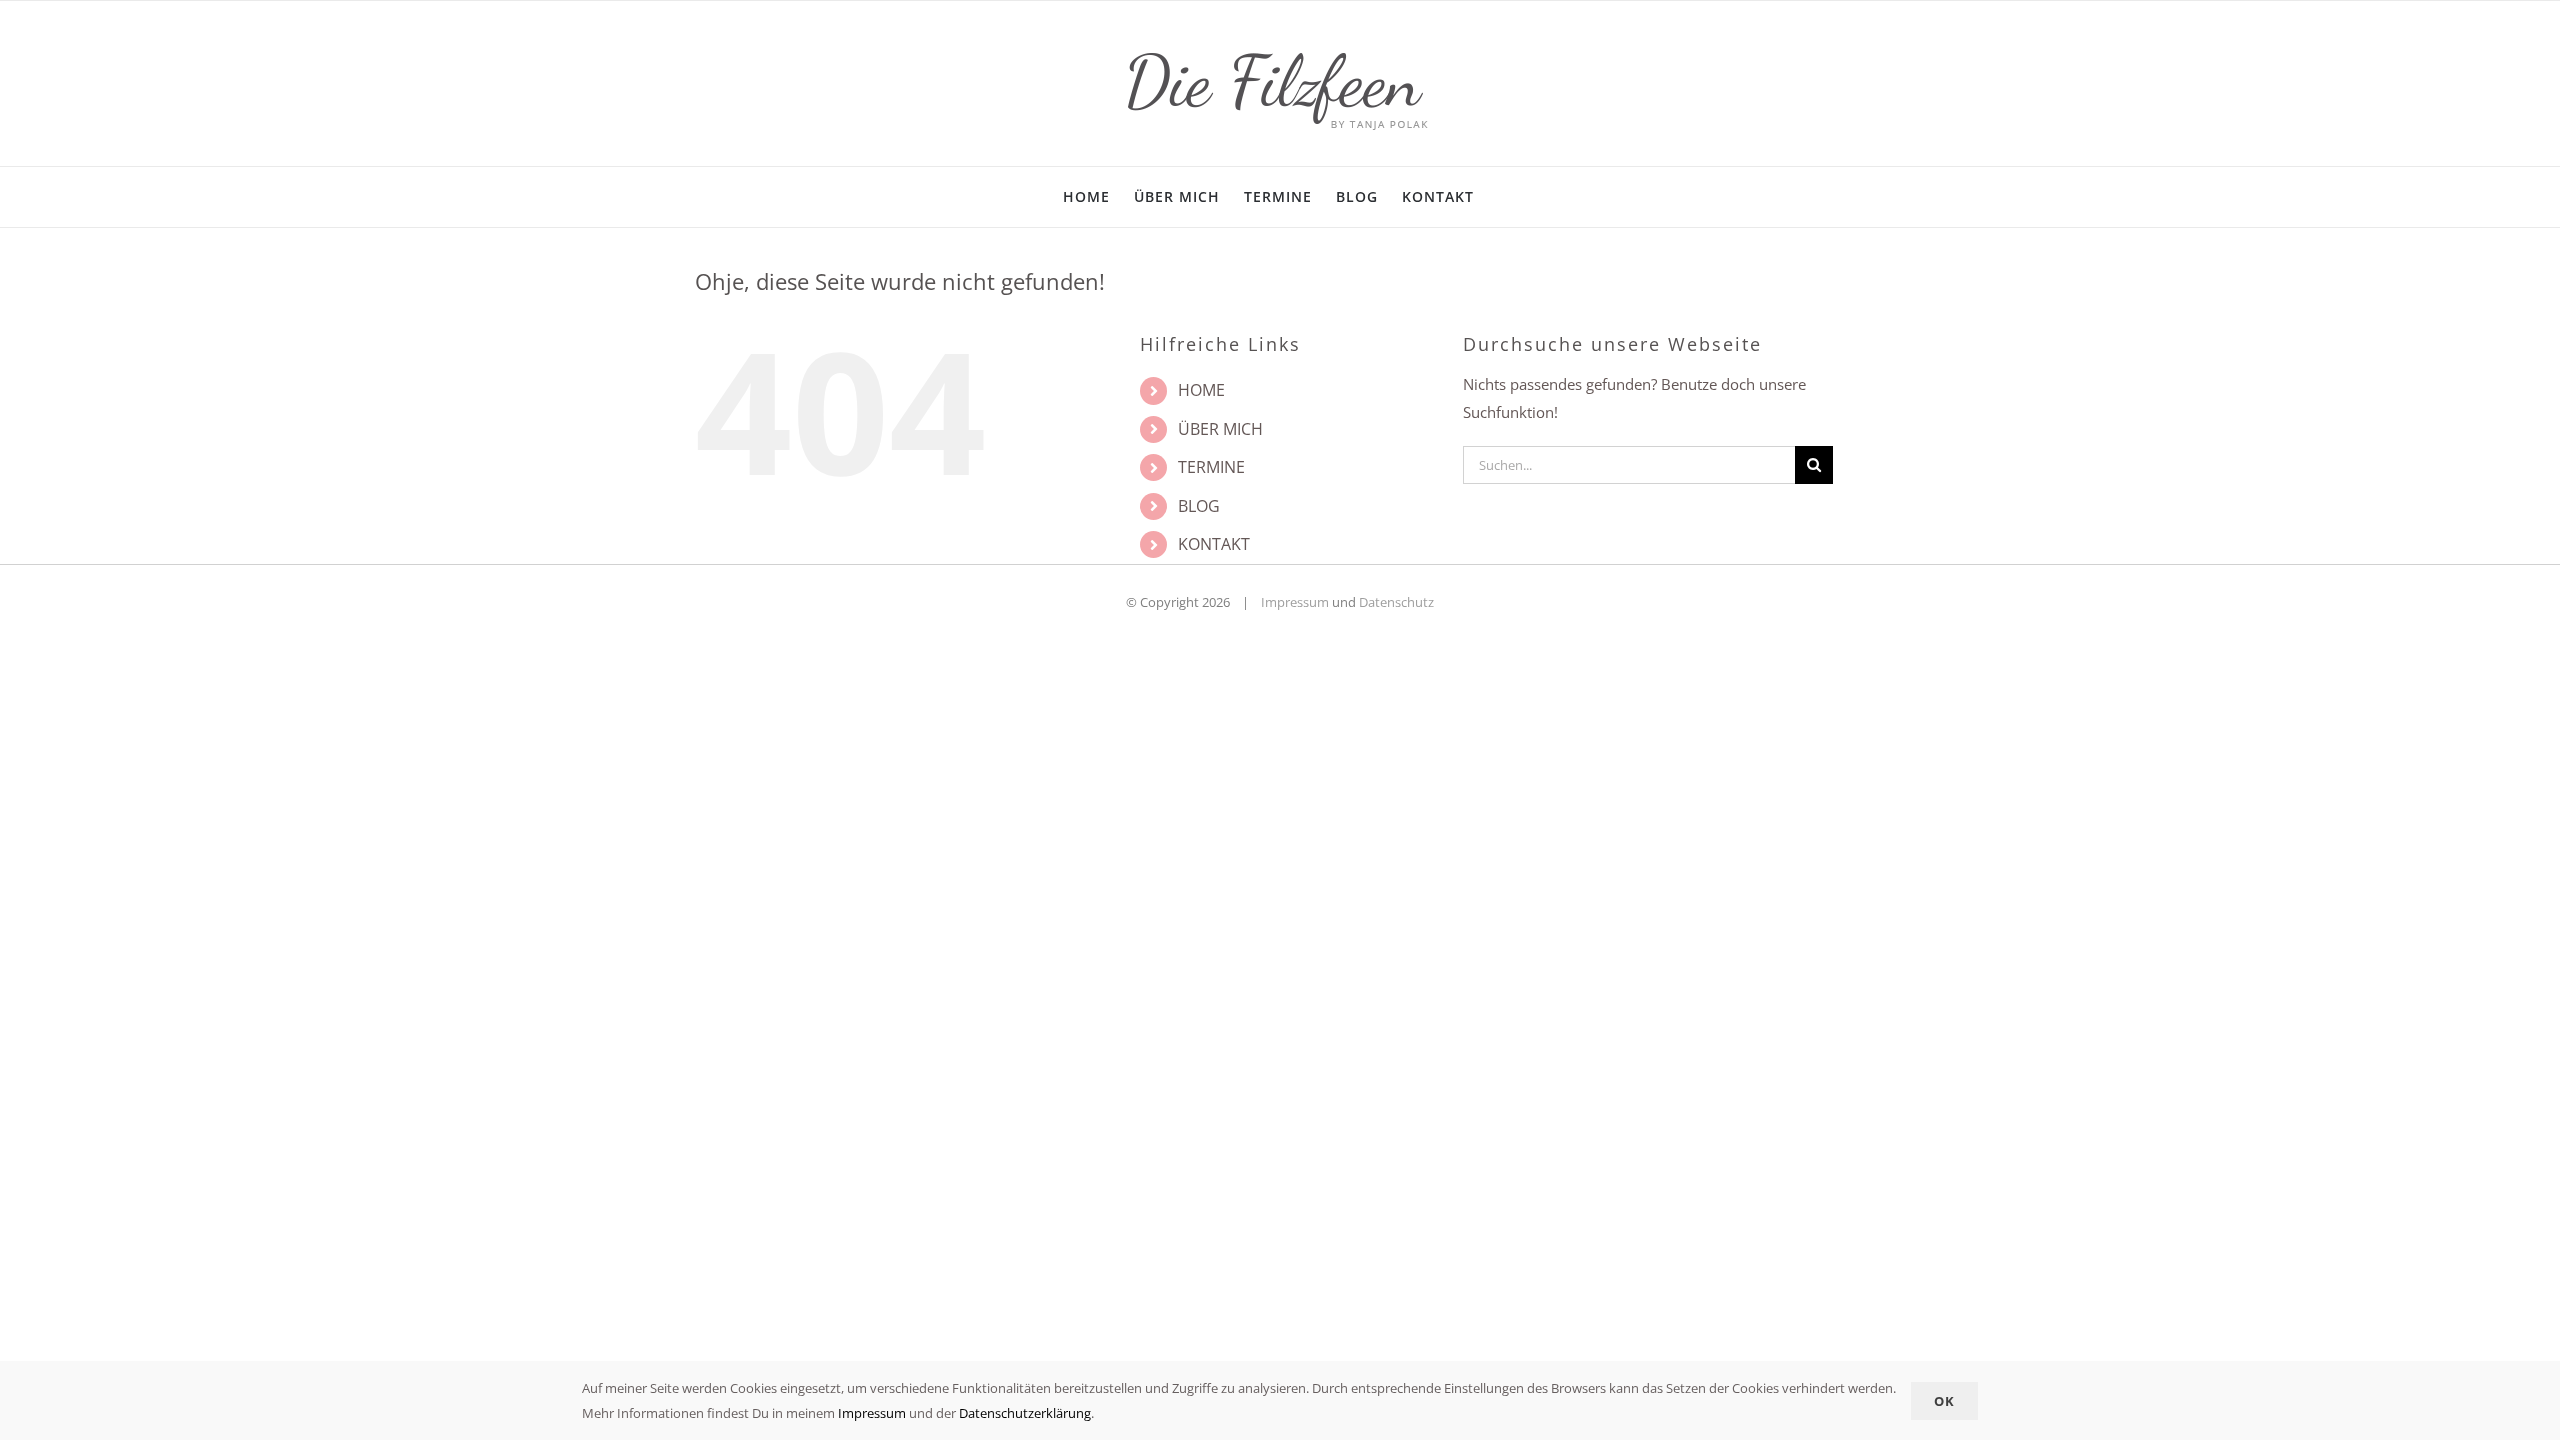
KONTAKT (1214, 544)
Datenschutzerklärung (1025, 1413)
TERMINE (1211, 467)
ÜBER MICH (1220, 429)
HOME (1201, 390)
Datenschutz (1396, 602)
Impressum (1295, 602)
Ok (1944, 1401)
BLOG (1199, 506)
